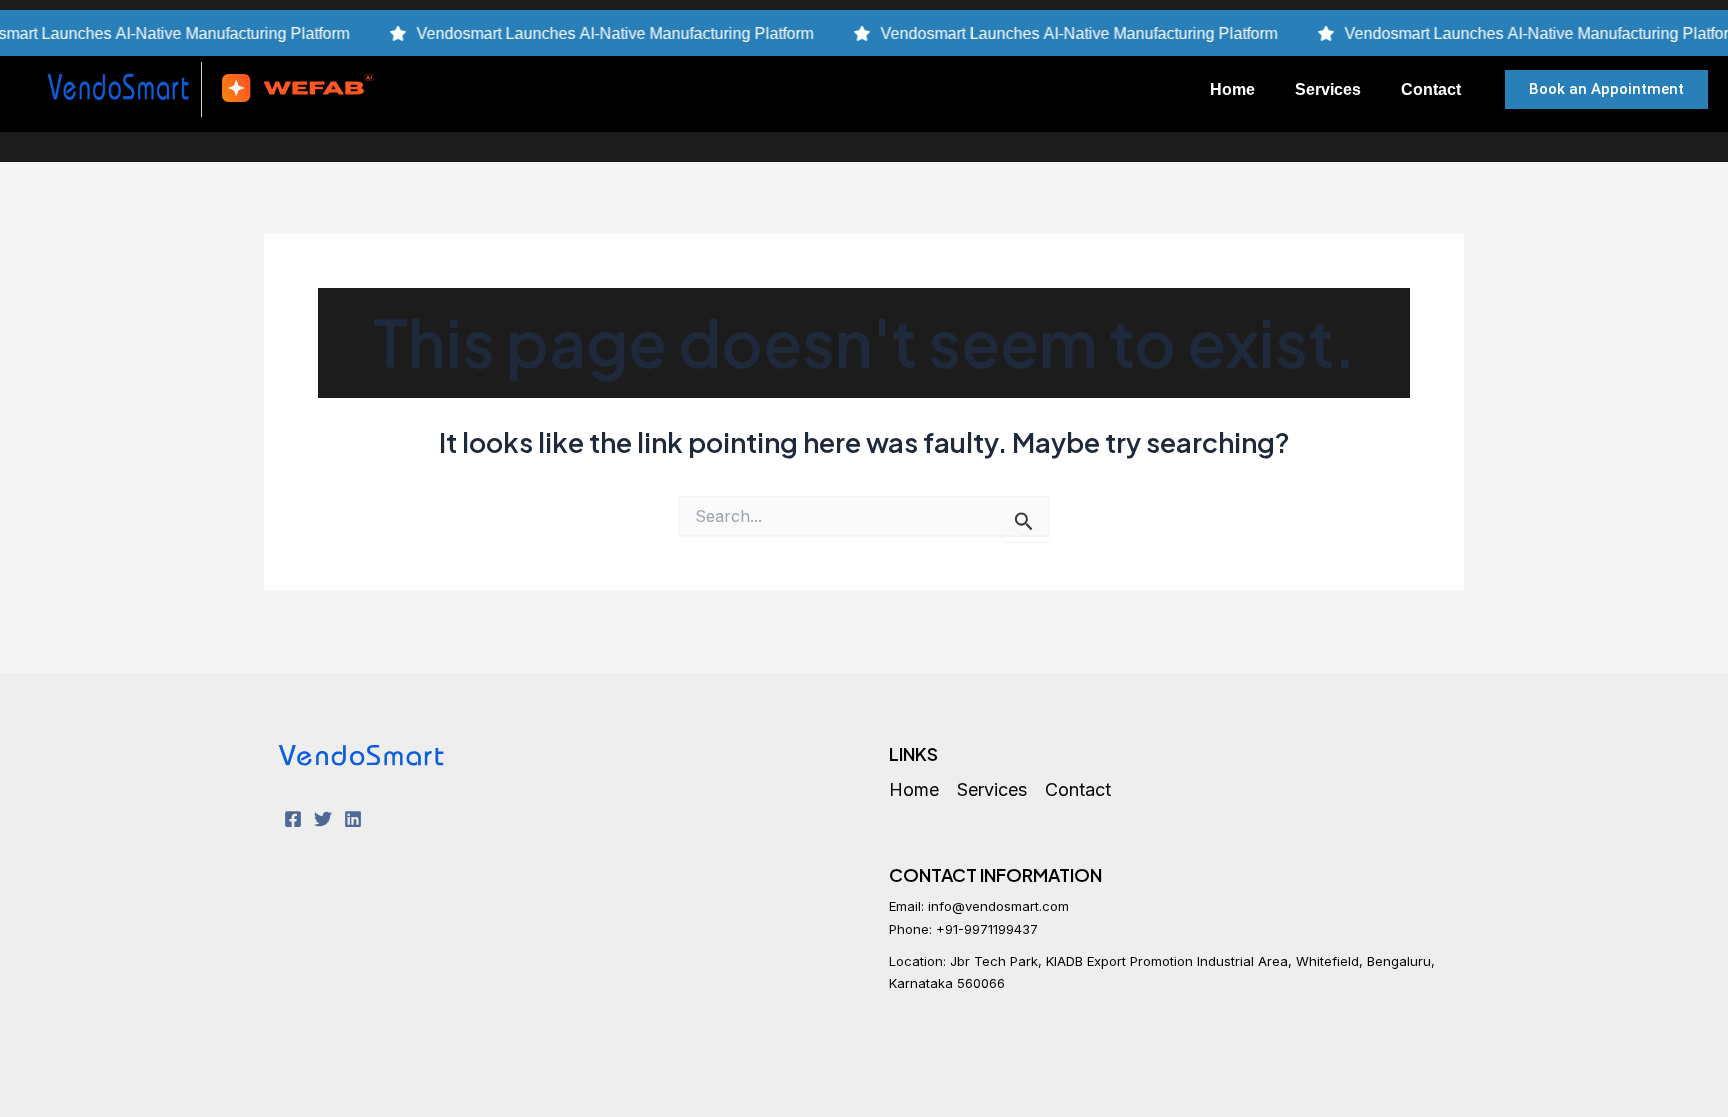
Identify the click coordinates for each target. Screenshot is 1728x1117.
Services (1328, 89)
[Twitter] (323, 819)
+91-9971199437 (987, 929)
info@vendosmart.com (998, 906)
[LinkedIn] (353, 819)
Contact (1431, 89)
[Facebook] (293, 819)
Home (1232, 89)
